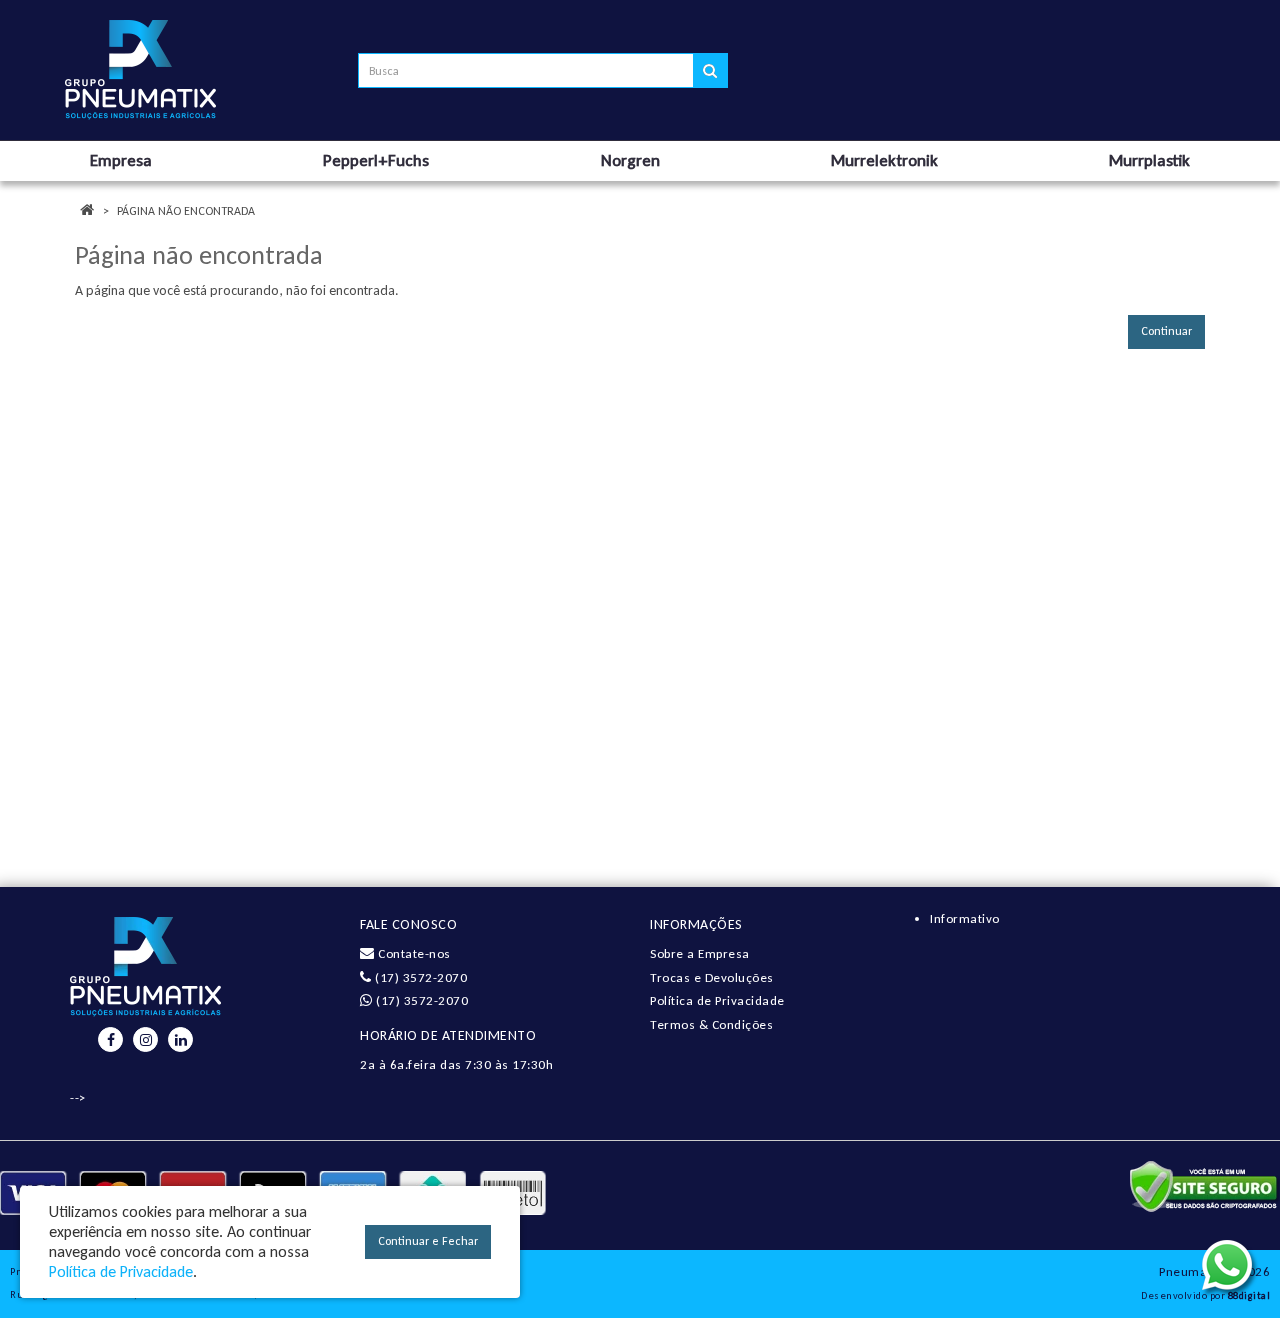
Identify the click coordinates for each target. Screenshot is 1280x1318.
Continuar (1166, 331)
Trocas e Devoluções (712, 977)
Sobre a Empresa (700, 953)
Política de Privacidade (717, 1000)
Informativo (965, 918)
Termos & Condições (711, 1024)
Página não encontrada (186, 211)
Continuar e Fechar (428, 1241)
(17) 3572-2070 (419, 977)
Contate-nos (413, 953)
